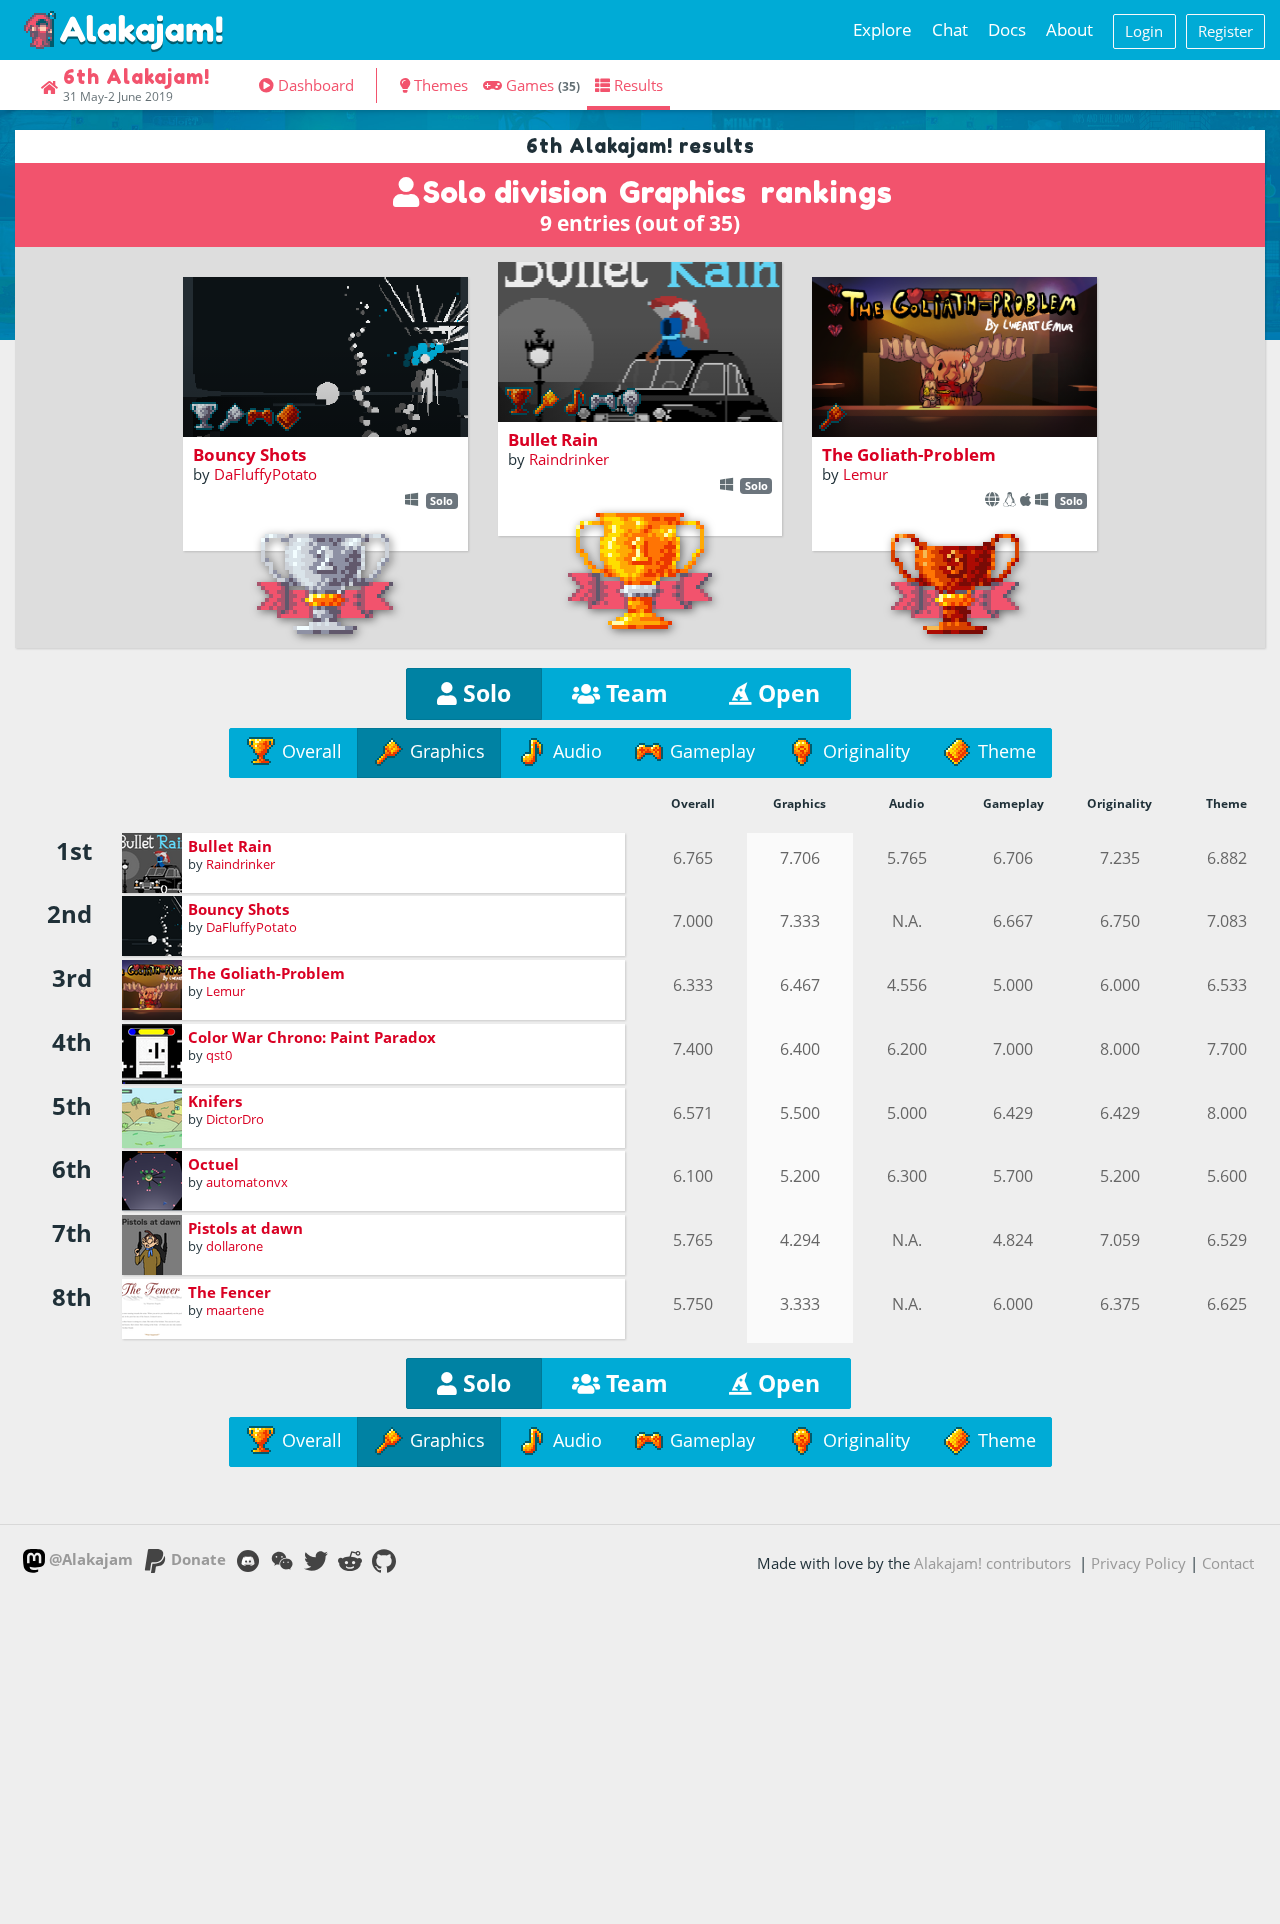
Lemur (865, 474)
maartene (235, 1310)
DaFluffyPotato (265, 474)
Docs (1007, 29)
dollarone (234, 1246)
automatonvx (247, 1182)
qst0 (219, 1055)
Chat (950, 29)
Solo (484, 693)
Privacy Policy (1138, 1563)
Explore (882, 29)
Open (786, 693)
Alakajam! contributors (992, 1563)
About (1069, 29)
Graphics (682, 192)
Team (634, 693)
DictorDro (235, 1119)
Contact (1228, 1563)
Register (1225, 31)
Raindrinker (569, 459)
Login (1144, 31)
